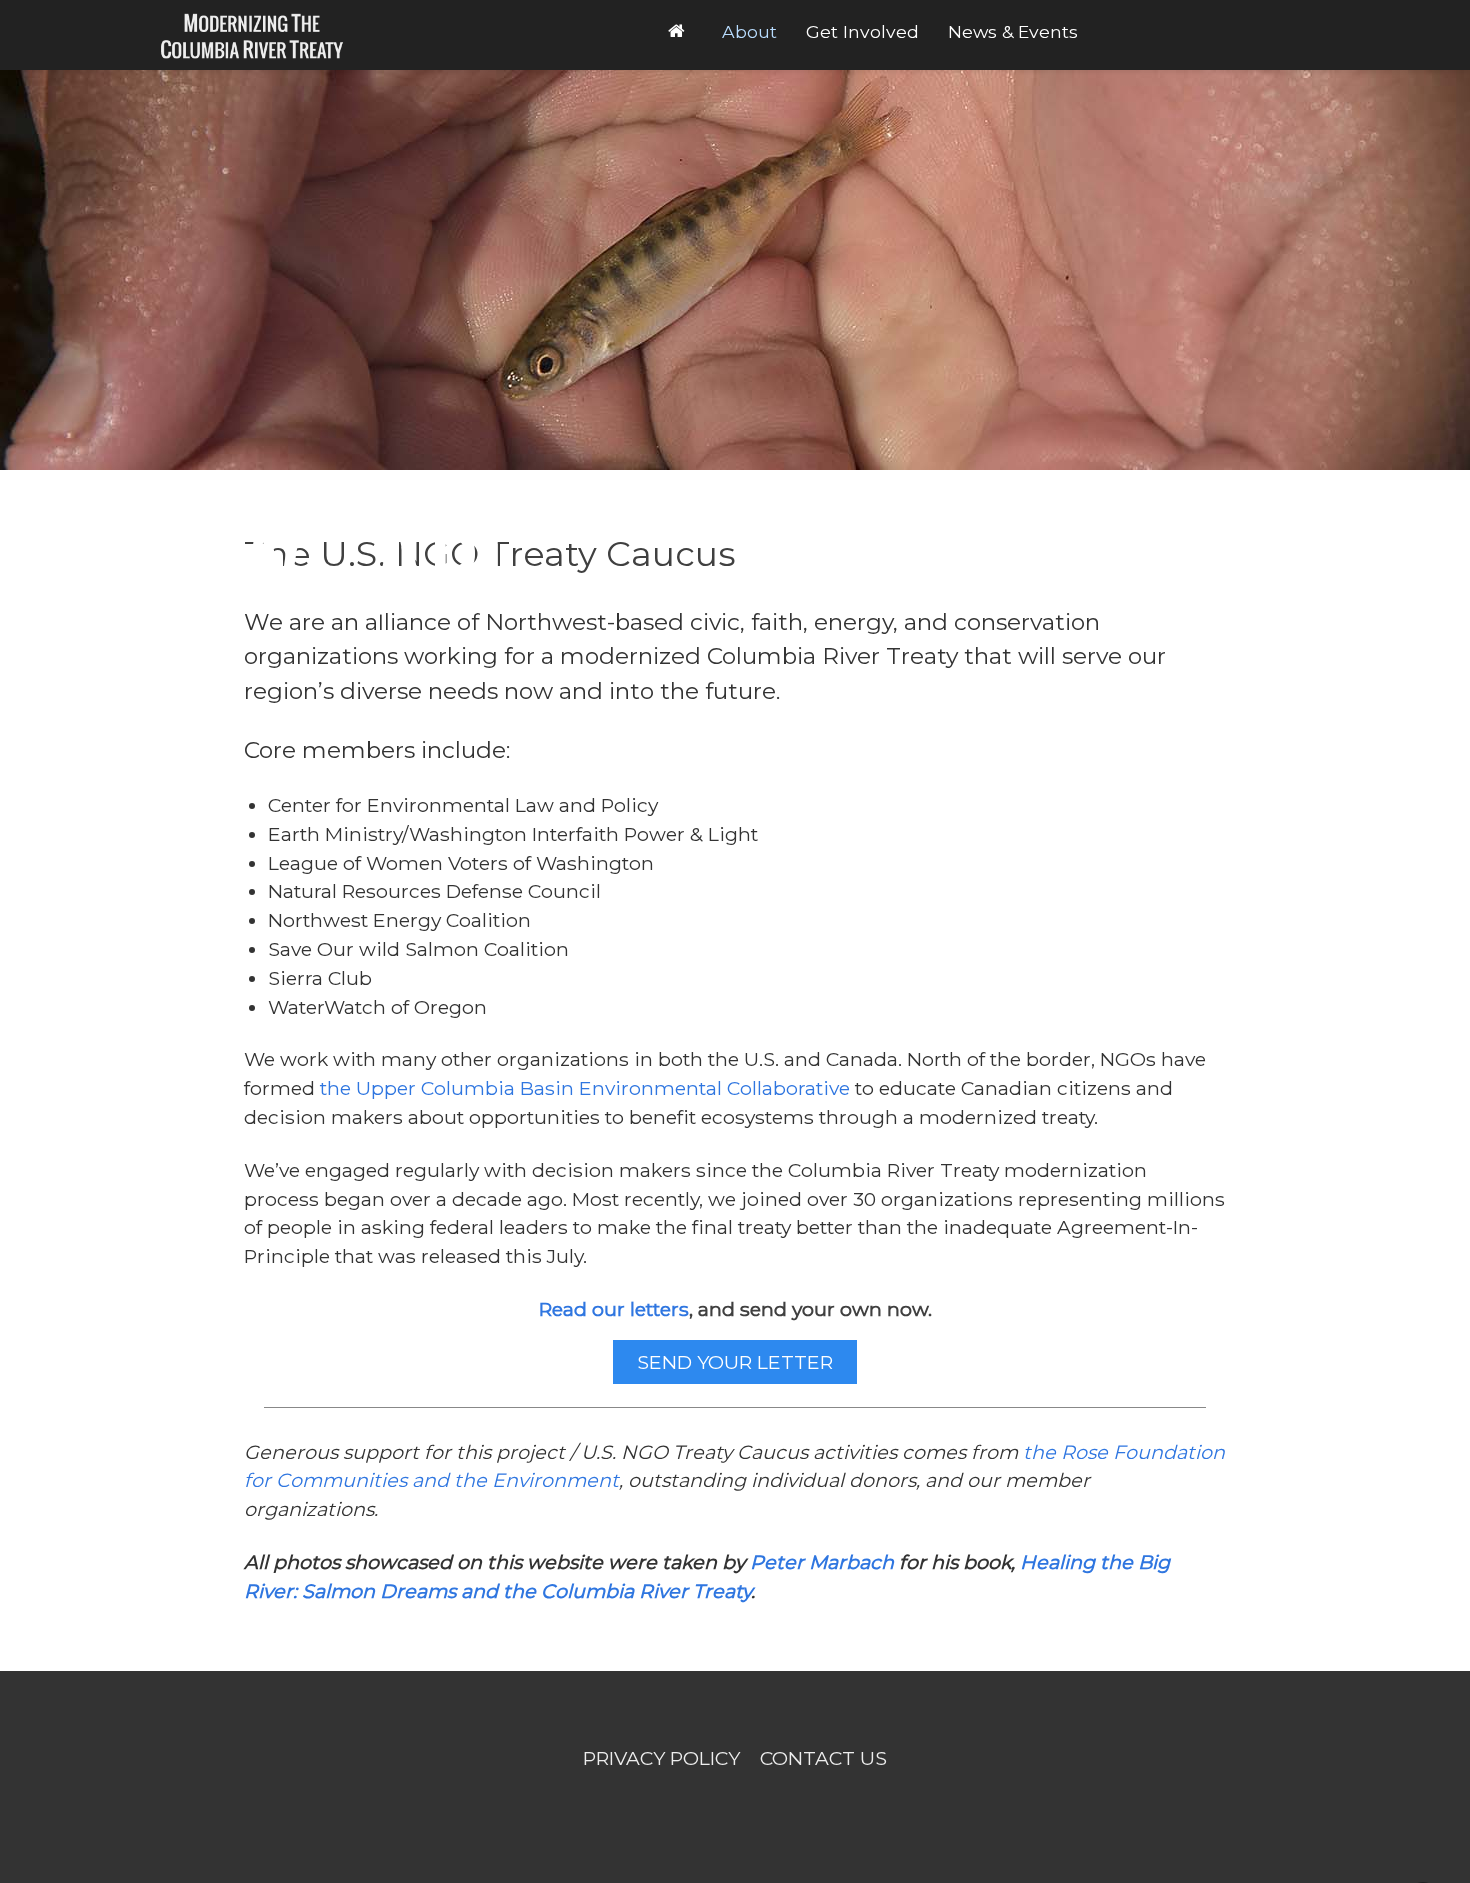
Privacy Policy (661, 1758)
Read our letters (614, 1309)
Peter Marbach (822, 1562)
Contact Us (823, 1758)
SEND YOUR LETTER (735, 1362)
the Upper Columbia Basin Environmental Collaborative (585, 1088)
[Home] (680, 30)
